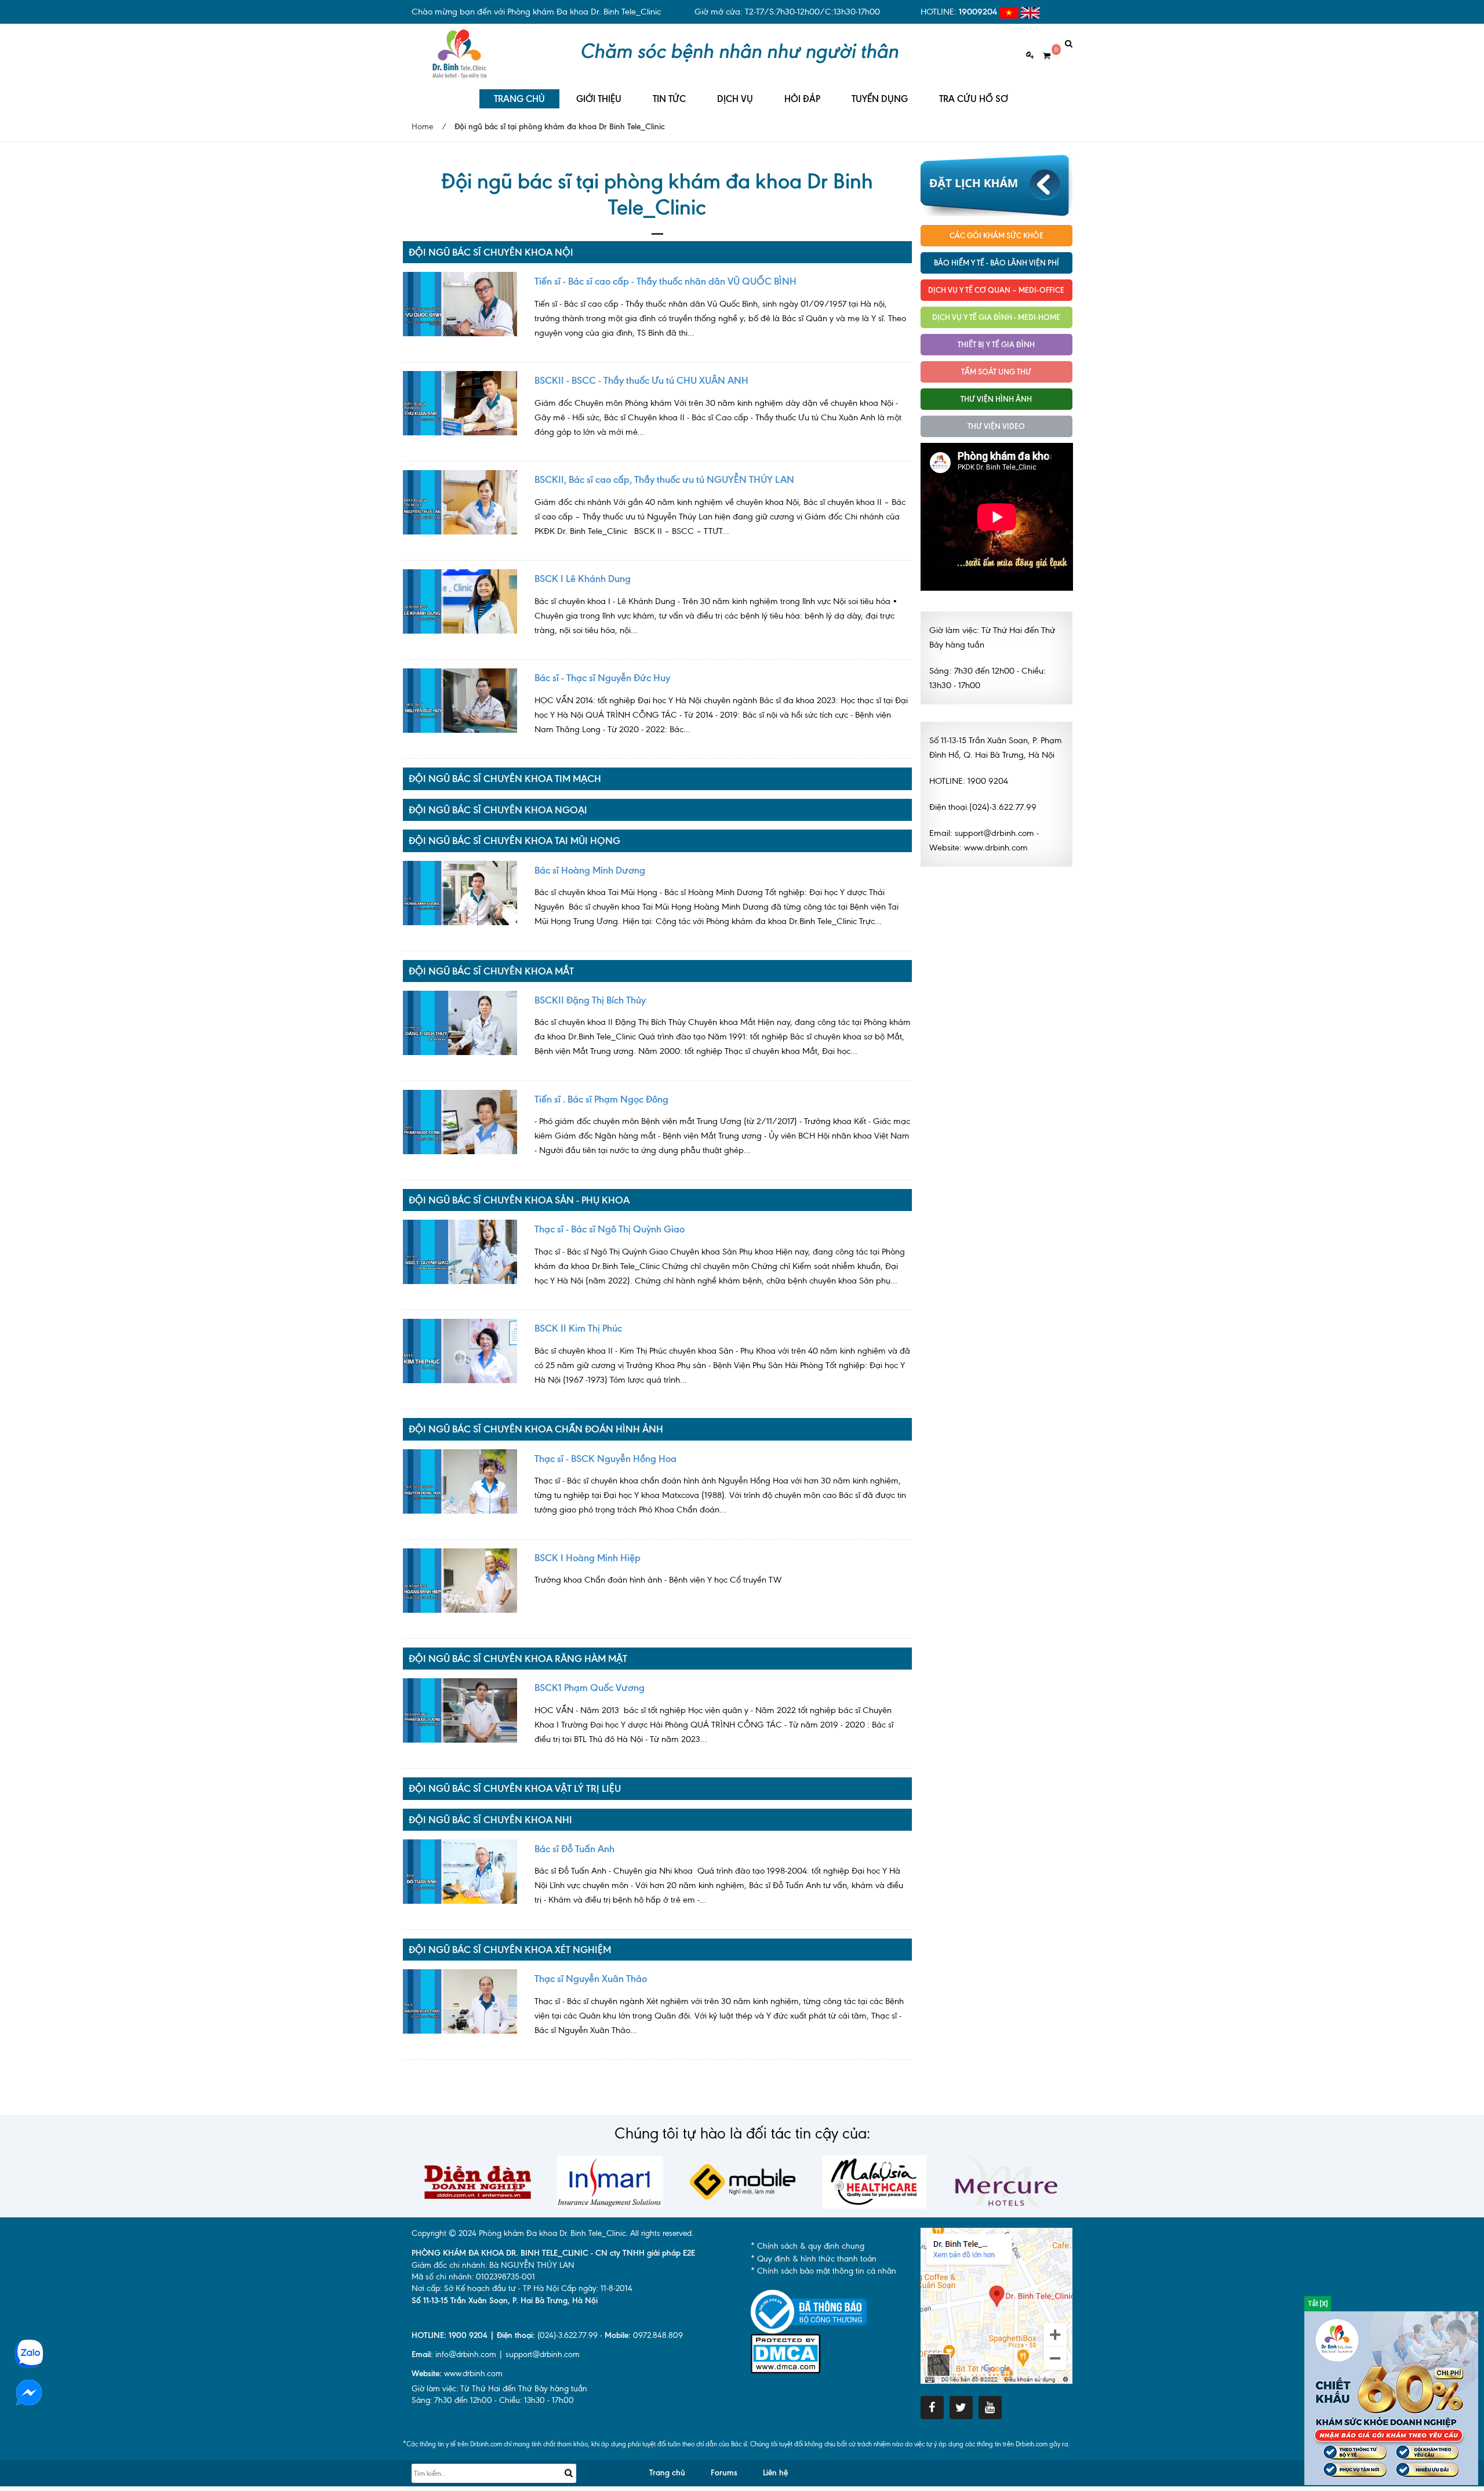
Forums (724, 2473)
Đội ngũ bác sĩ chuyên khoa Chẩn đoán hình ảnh (536, 1429)
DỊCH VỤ (735, 99)
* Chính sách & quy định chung (808, 2246)
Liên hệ (775, 2473)
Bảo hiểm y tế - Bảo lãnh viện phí (996, 263)
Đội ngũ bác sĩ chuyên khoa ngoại (498, 810)
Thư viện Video (996, 426)
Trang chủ (667, 2473)
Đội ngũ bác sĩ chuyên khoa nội (491, 252)
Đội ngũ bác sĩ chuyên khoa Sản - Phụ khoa (519, 1200)
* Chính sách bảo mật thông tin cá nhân (823, 2271)
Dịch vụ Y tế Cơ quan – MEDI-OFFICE (996, 290)
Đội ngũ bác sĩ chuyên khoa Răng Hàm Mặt (518, 1659)
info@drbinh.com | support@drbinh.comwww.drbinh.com (496, 2364)
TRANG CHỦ (519, 99)
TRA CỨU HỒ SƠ (974, 99)
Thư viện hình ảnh (996, 399)
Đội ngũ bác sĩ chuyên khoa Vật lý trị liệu (515, 1788)
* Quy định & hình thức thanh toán (814, 2259)
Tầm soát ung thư (996, 372)
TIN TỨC (669, 99)
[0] (1042, 56)
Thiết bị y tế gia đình (996, 344)
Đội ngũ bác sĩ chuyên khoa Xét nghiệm (510, 1950)
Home (422, 127)
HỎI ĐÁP (802, 99)
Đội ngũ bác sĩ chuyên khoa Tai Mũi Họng (514, 841)
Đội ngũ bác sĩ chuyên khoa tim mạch (505, 779)
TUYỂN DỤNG (880, 99)
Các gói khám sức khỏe (996, 235)
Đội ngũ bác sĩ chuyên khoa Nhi (490, 1820)
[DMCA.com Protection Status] (785, 2353)
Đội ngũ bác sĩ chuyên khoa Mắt (491, 971)
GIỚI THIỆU (599, 99)
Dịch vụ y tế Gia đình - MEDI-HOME (996, 317)
